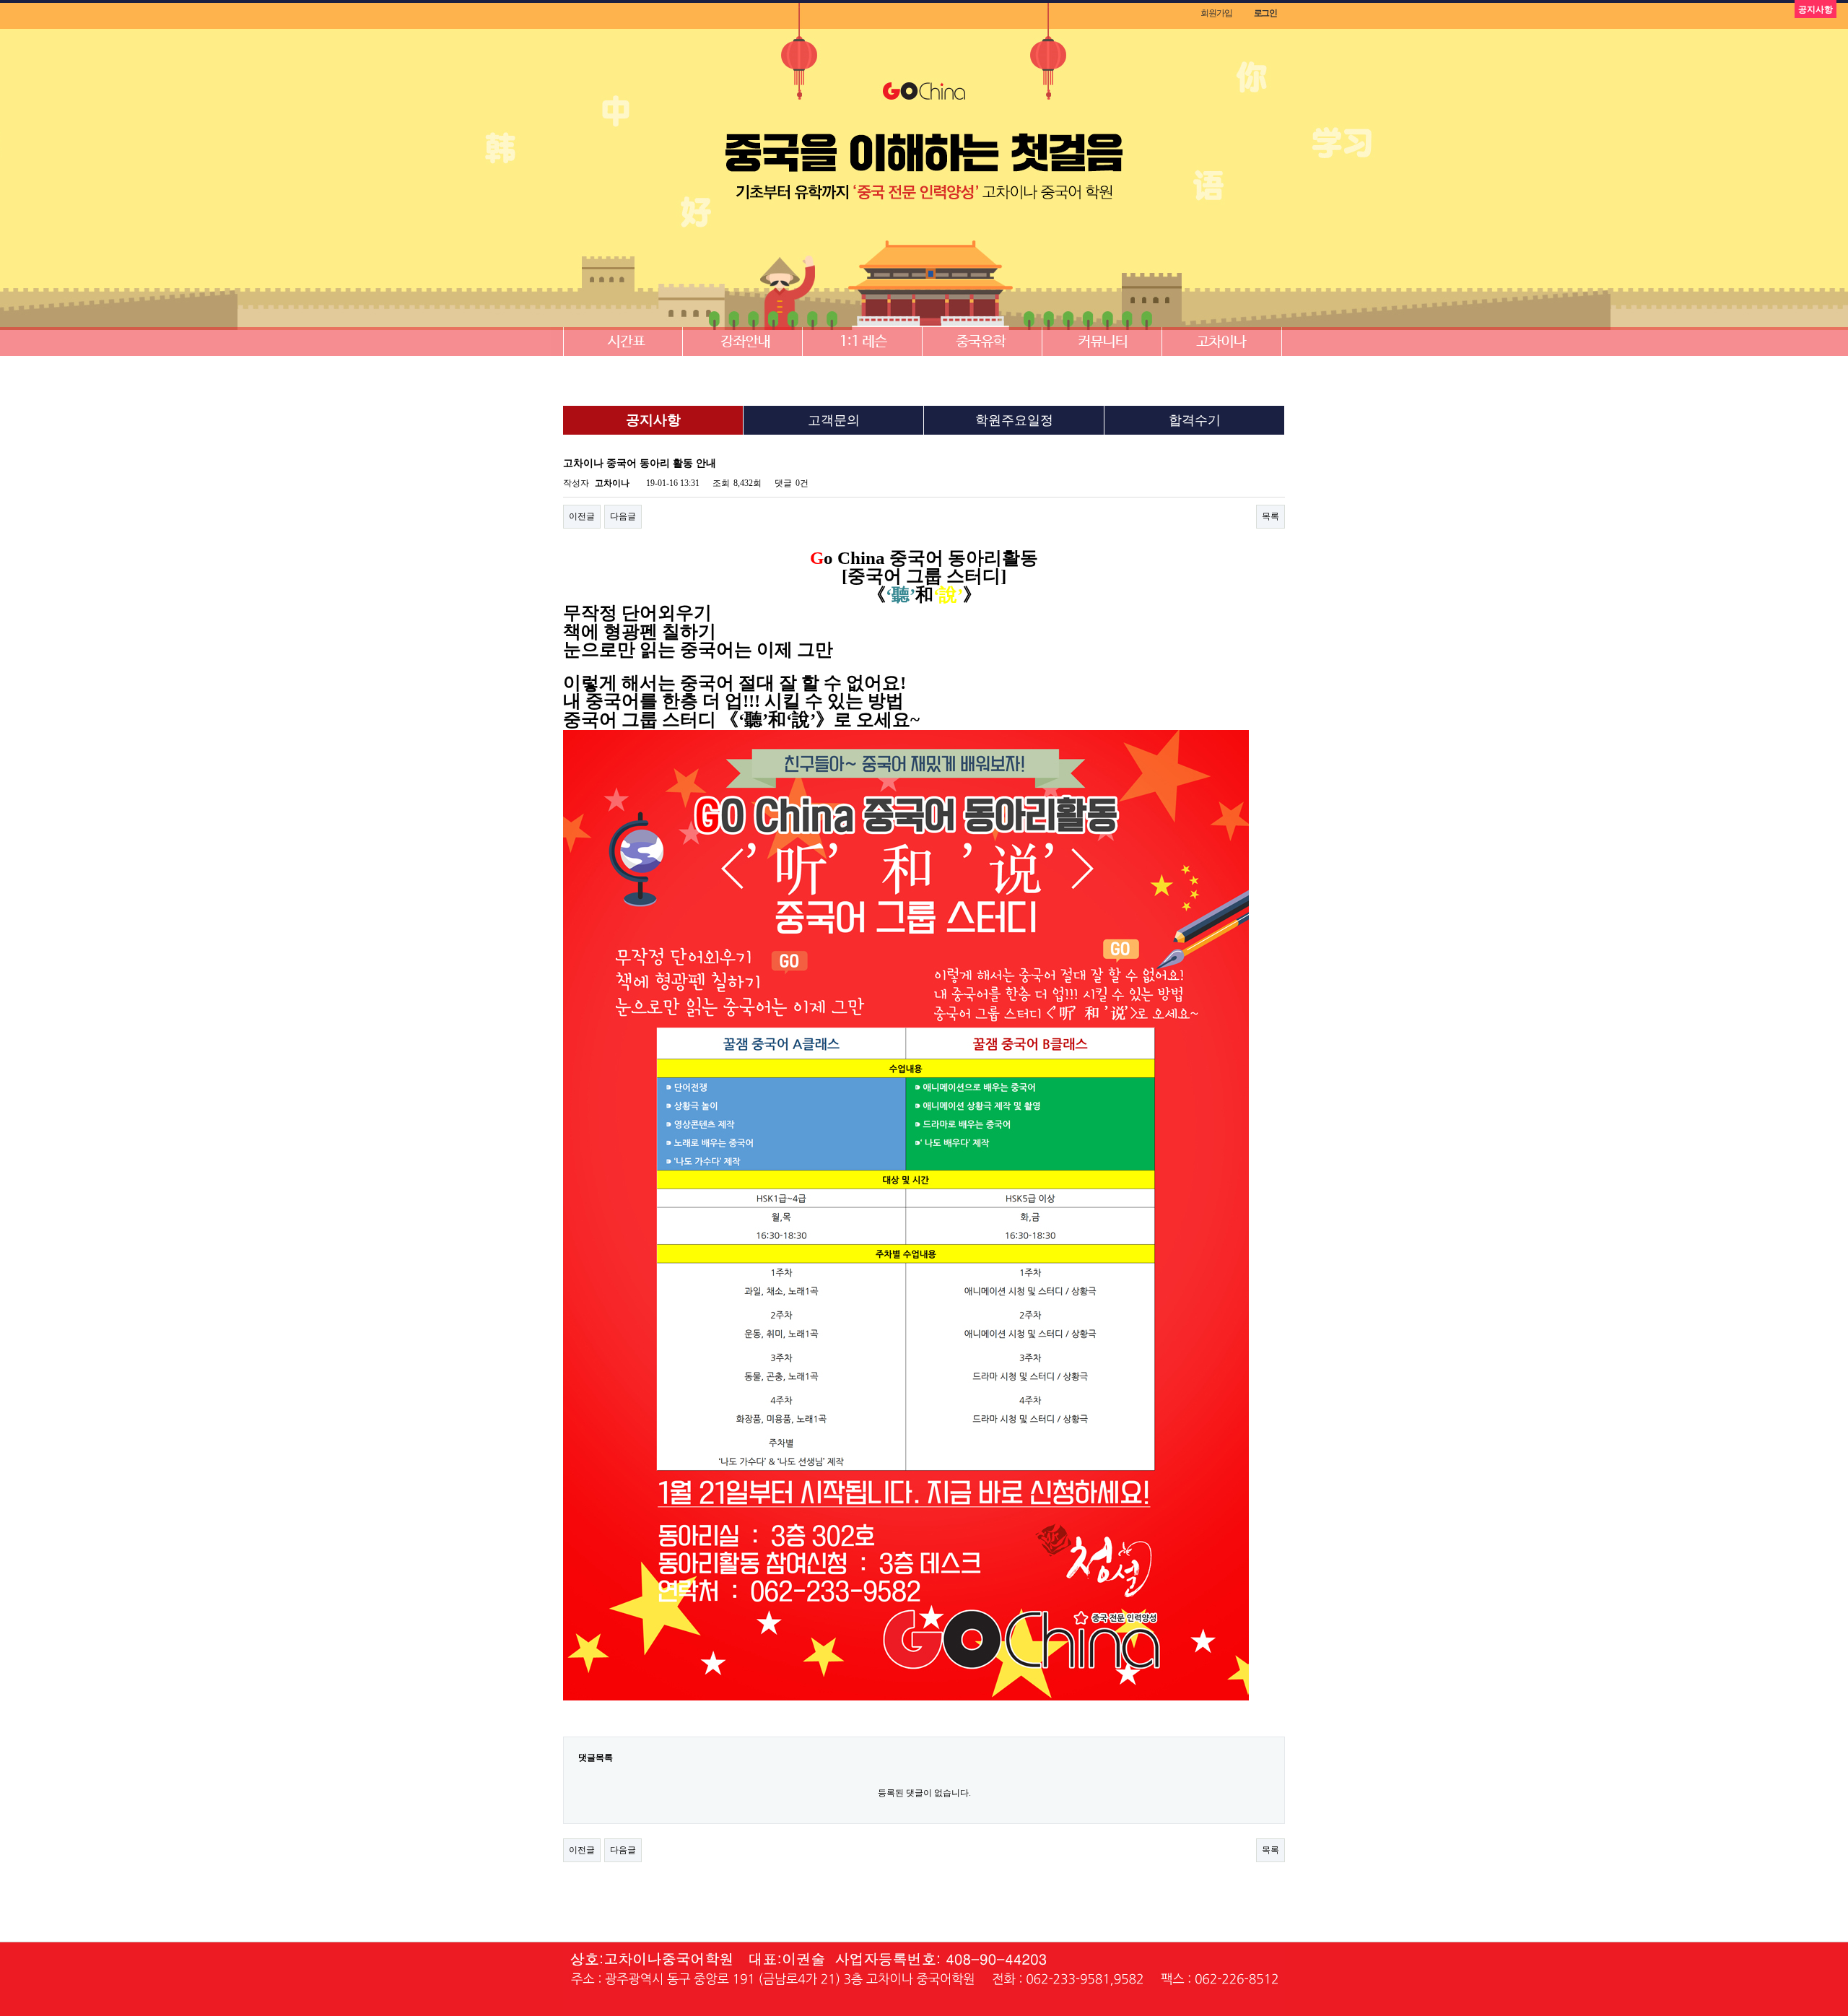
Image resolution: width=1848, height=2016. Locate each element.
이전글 (582, 516)
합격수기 (1195, 420)
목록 (1270, 516)
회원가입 (1216, 13)
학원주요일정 (1014, 420)
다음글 (623, 516)
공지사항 (653, 420)
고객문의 (834, 420)
